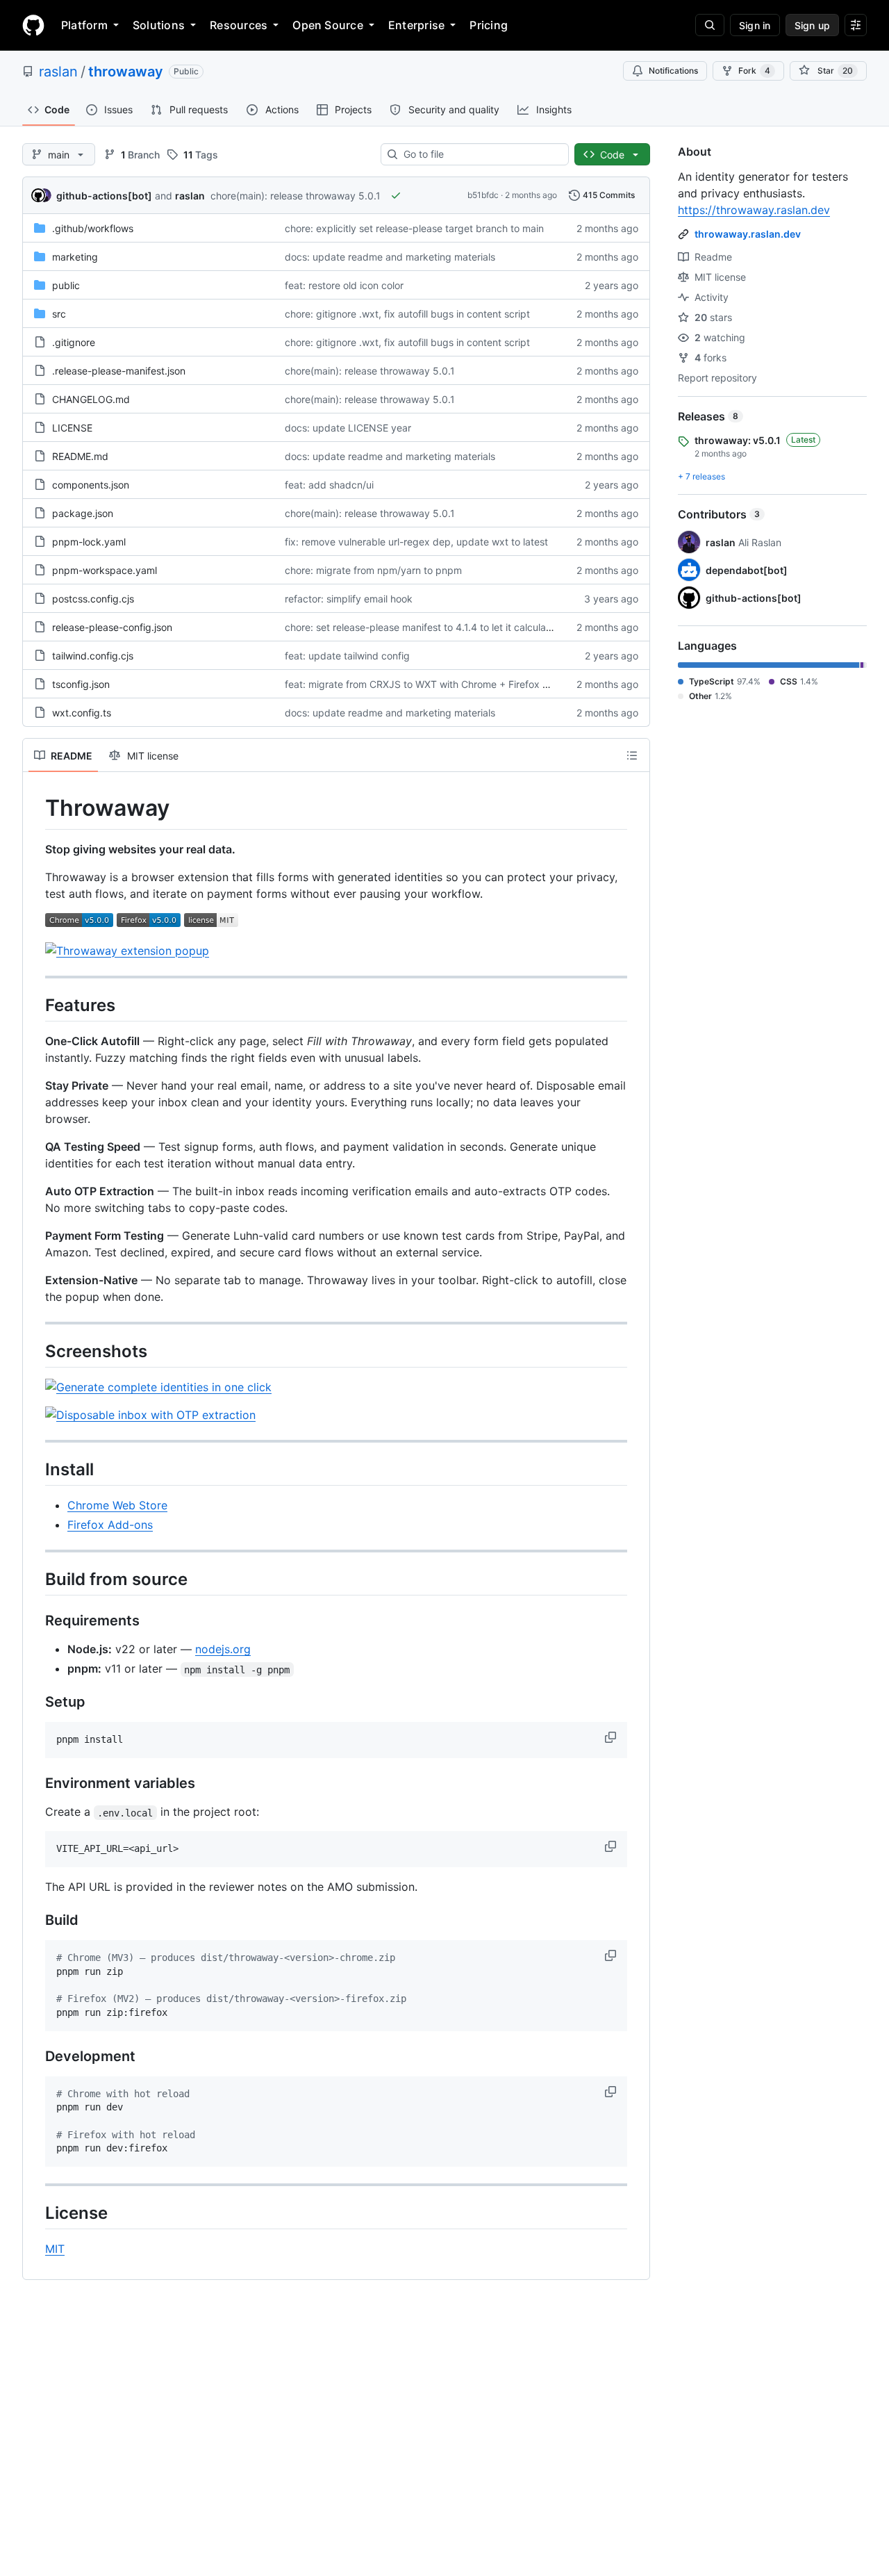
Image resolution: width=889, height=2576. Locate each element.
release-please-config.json (112, 627)
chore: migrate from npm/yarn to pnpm (373, 570)
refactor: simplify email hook (349, 599)
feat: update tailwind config (347, 656)
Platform (84, 25)
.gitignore (74, 342)
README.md (80, 456)
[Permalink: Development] (35, 2056)
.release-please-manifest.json (119, 371)
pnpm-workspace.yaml (105, 570)
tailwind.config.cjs (93, 656)
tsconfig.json (81, 684)
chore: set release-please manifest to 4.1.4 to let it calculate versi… (436, 627)
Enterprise (416, 25)
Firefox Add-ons (110, 1525)
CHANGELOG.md (91, 399)
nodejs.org (223, 1649)
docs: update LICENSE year (348, 428)
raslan (58, 72)
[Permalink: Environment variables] (35, 1784)
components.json (91, 485)
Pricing (489, 25)
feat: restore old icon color (344, 285)
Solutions (159, 25)
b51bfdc (483, 195)
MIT (55, 2249)
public (66, 285)
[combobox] (480, 154)
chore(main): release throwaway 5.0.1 (296, 196)
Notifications (673, 71)
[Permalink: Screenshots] (35, 1351)
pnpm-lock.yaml (89, 542)
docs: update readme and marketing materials (390, 257)
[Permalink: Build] (35, 1921)
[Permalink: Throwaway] (35, 808)
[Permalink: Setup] (35, 1703)
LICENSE (72, 428)
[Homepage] (33, 25)
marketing (75, 257)
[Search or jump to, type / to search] (710, 25)
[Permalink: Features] (35, 1005)
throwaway (126, 72)
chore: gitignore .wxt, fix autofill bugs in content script (407, 314)
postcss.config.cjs (93, 599)
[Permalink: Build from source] (35, 1579)
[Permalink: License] (35, 2213)
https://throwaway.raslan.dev (754, 210)
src (59, 314)
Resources (239, 25)
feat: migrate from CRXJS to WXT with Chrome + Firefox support (431, 684)
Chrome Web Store (117, 1505)
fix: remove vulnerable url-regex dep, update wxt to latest (416, 542)
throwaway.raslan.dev (748, 234)
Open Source (328, 25)
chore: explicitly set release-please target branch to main (414, 228)
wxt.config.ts (82, 713)
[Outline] (632, 755)
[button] (612, 1737)
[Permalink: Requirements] (35, 1621)
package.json (83, 513)
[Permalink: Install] (35, 1469)
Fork (754, 71)
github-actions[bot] (104, 196)
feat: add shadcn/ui (329, 485)
